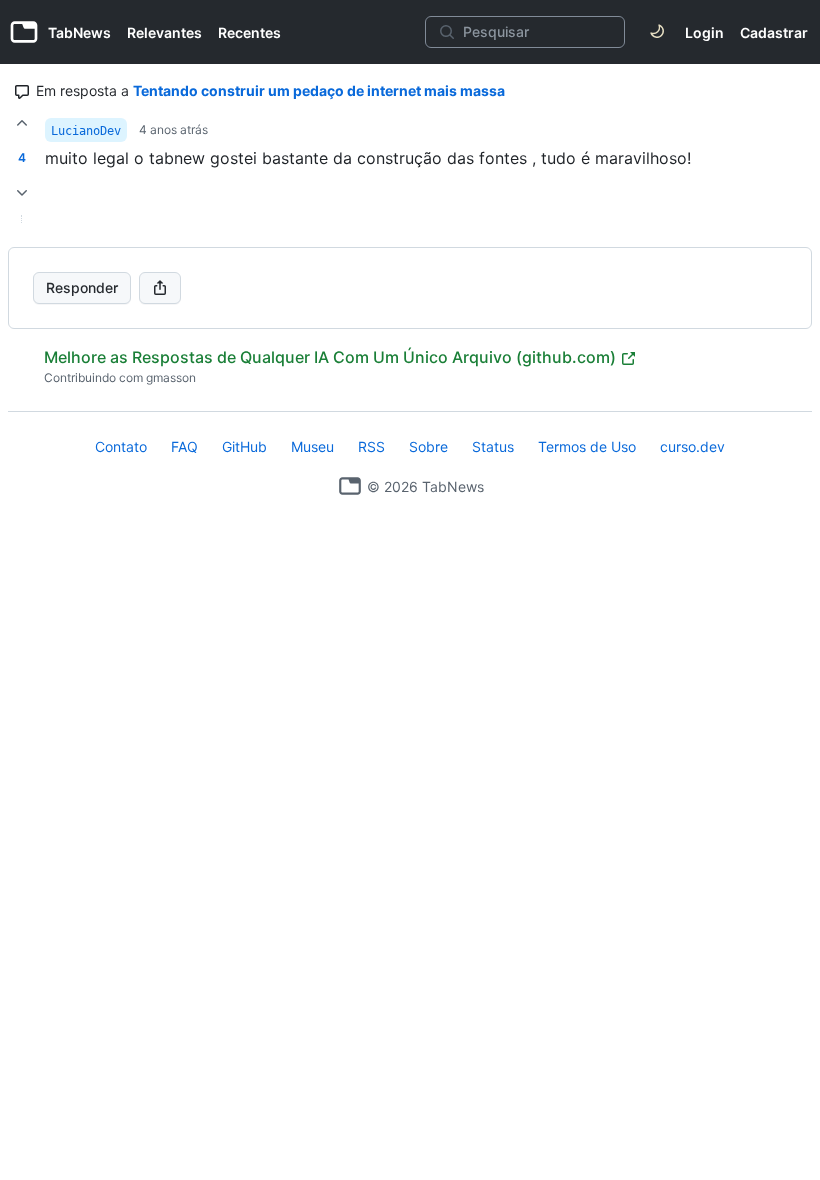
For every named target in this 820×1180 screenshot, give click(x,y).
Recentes (249, 32)
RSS (371, 446)
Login (704, 32)
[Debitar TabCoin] (22, 193)
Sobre (428, 446)
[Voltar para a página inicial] (350, 486)
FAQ (184, 446)
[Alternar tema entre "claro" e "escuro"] (657, 32)
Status (493, 446)
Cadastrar (774, 32)
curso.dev (692, 446)
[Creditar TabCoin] (22, 123)
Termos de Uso (587, 446)
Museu (312, 446)
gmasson (171, 377)
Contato (121, 446)
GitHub (244, 446)
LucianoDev (86, 131)
